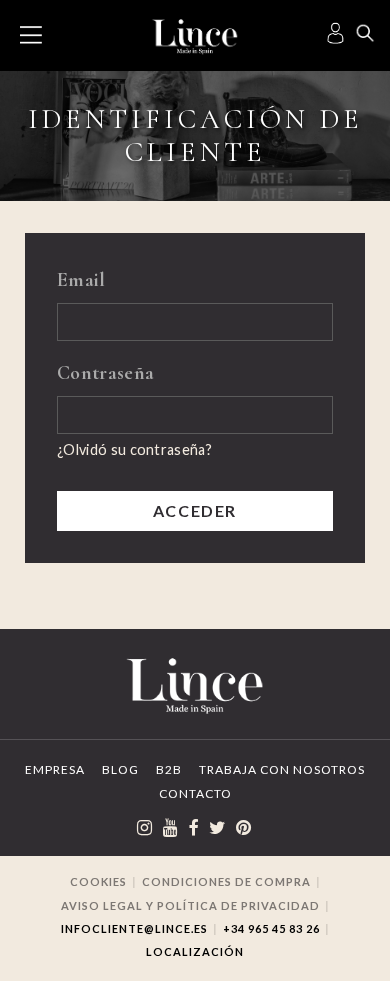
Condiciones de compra (226, 881)
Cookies (98, 881)
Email (81, 280)
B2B (169, 769)
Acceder (195, 510)
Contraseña (105, 373)
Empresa (55, 769)
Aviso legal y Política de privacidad (190, 905)
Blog (120, 769)
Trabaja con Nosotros (282, 769)
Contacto (195, 793)
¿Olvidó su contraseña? (134, 449)
